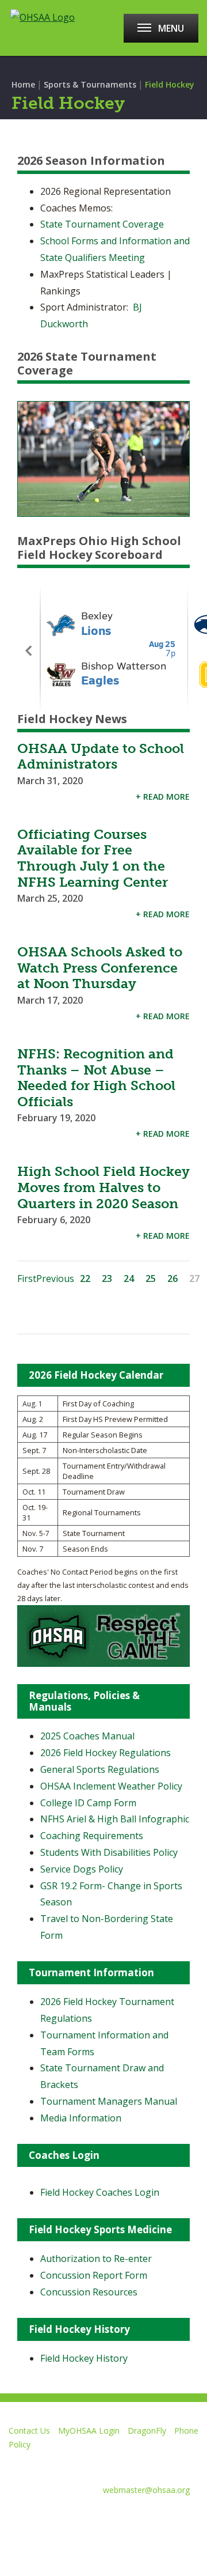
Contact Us (29, 2431)
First (27, 1278)
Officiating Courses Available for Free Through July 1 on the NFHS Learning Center (93, 858)
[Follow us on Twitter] (50, 2518)
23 (107, 1278)
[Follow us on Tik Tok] (173, 2518)
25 (151, 1278)
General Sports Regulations (100, 1769)
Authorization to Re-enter (96, 2259)
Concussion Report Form (94, 2275)
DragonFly (147, 2431)
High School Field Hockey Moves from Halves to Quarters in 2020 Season (103, 1187)
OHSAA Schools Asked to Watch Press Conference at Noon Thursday (100, 968)
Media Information (81, 2118)
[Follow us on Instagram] (132, 2518)
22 (85, 1278)
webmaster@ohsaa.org (146, 2490)
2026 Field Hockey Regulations (106, 1753)
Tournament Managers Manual (109, 2101)
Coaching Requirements (92, 1836)
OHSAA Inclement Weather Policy (111, 1786)
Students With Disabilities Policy (109, 1852)
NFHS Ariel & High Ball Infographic (115, 1819)
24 (129, 1278)
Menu (171, 28)
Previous (55, 1278)
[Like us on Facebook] (14, 2518)
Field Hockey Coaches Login (100, 2192)
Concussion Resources (89, 2292)
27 (194, 1278)
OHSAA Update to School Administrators (101, 756)
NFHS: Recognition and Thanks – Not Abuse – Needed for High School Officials (96, 1078)
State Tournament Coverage (102, 224)
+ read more (163, 797)
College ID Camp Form (88, 1803)
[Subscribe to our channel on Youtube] (91, 2518)
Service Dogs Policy (82, 1869)
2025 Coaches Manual (87, 1736)
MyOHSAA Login (89, 2431)
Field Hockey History (84, 2358)
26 (172, 1278)
